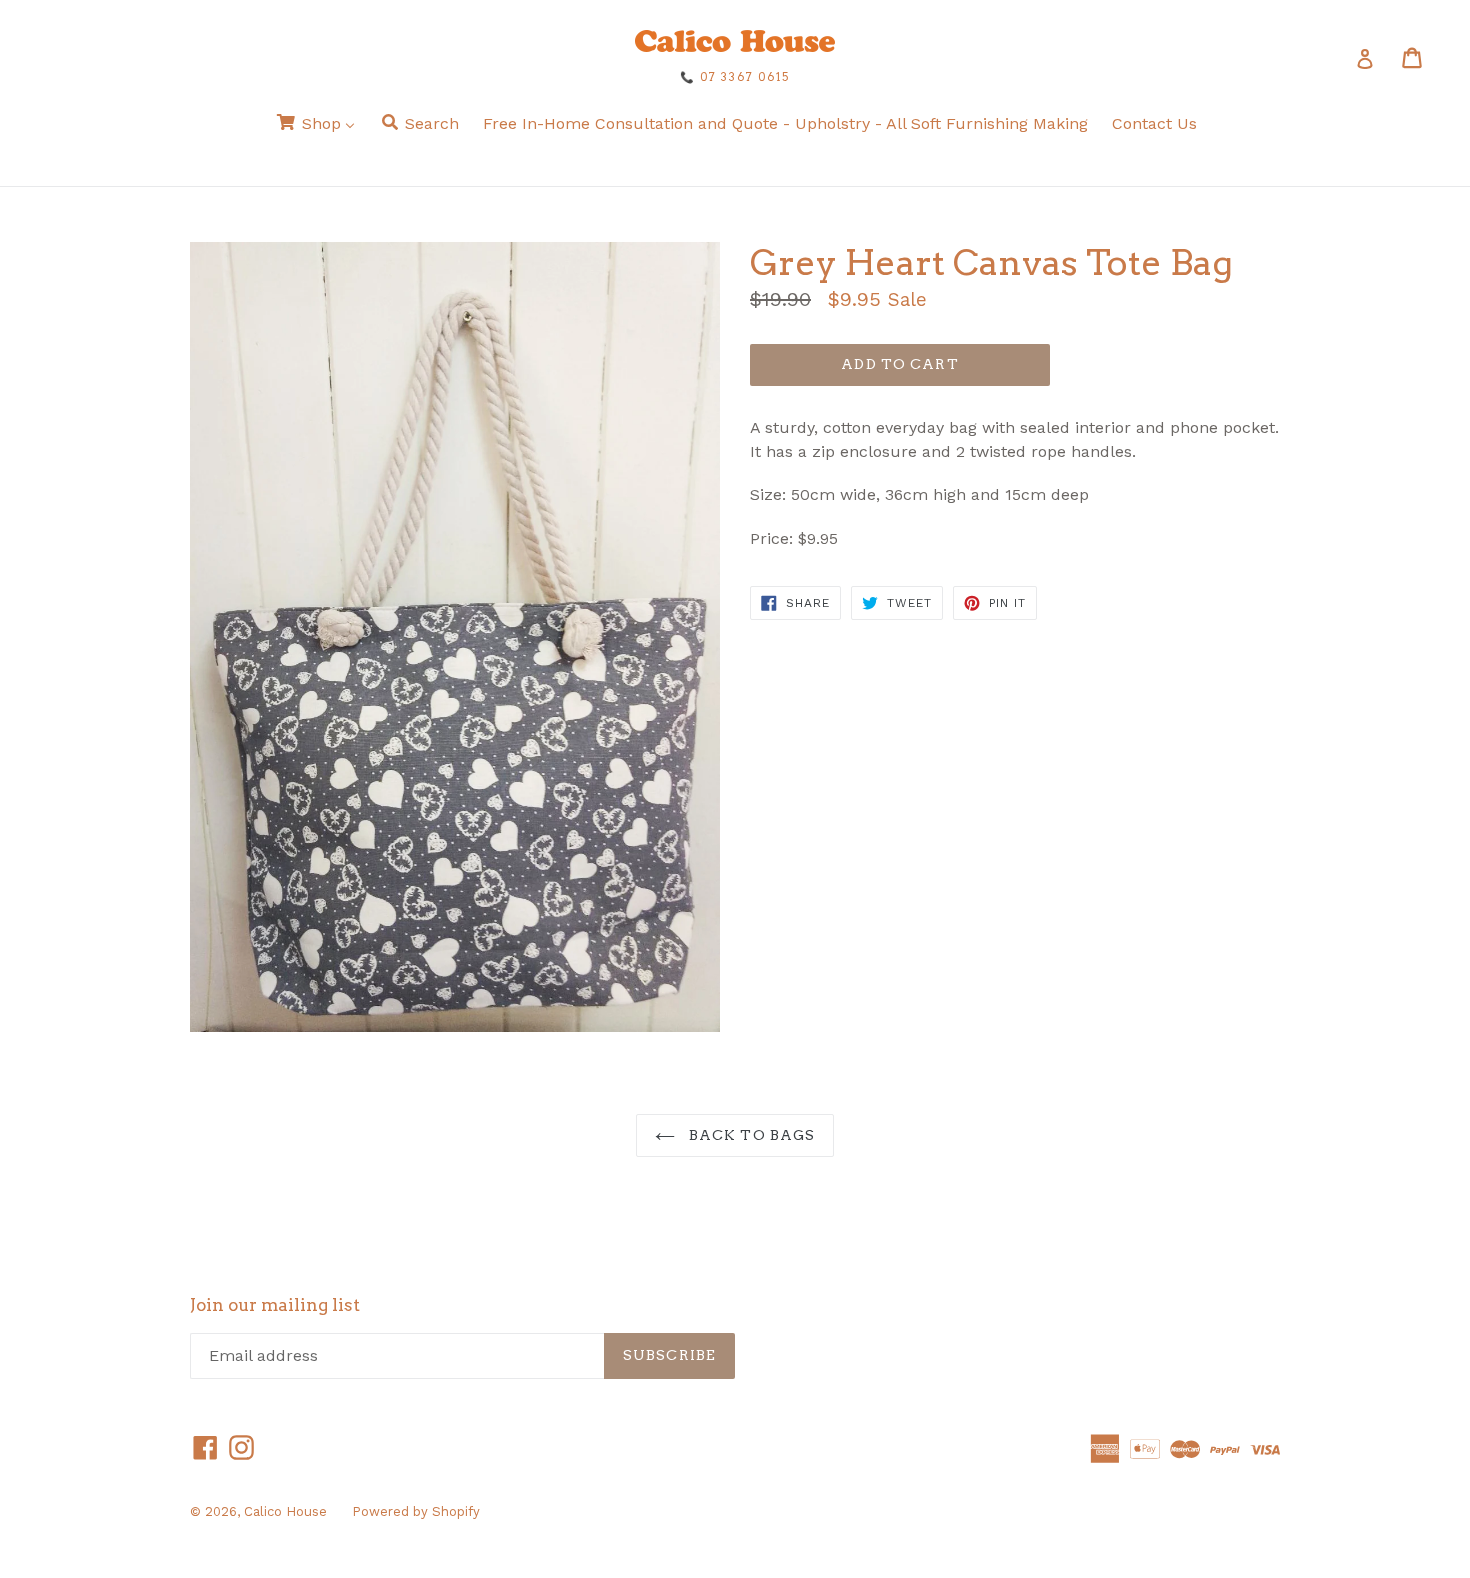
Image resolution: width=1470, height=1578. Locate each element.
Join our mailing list (275, 1305)
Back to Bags (750, 1135)
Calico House (285, 1511)
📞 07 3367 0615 (735, 77)
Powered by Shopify (416, 1511)
